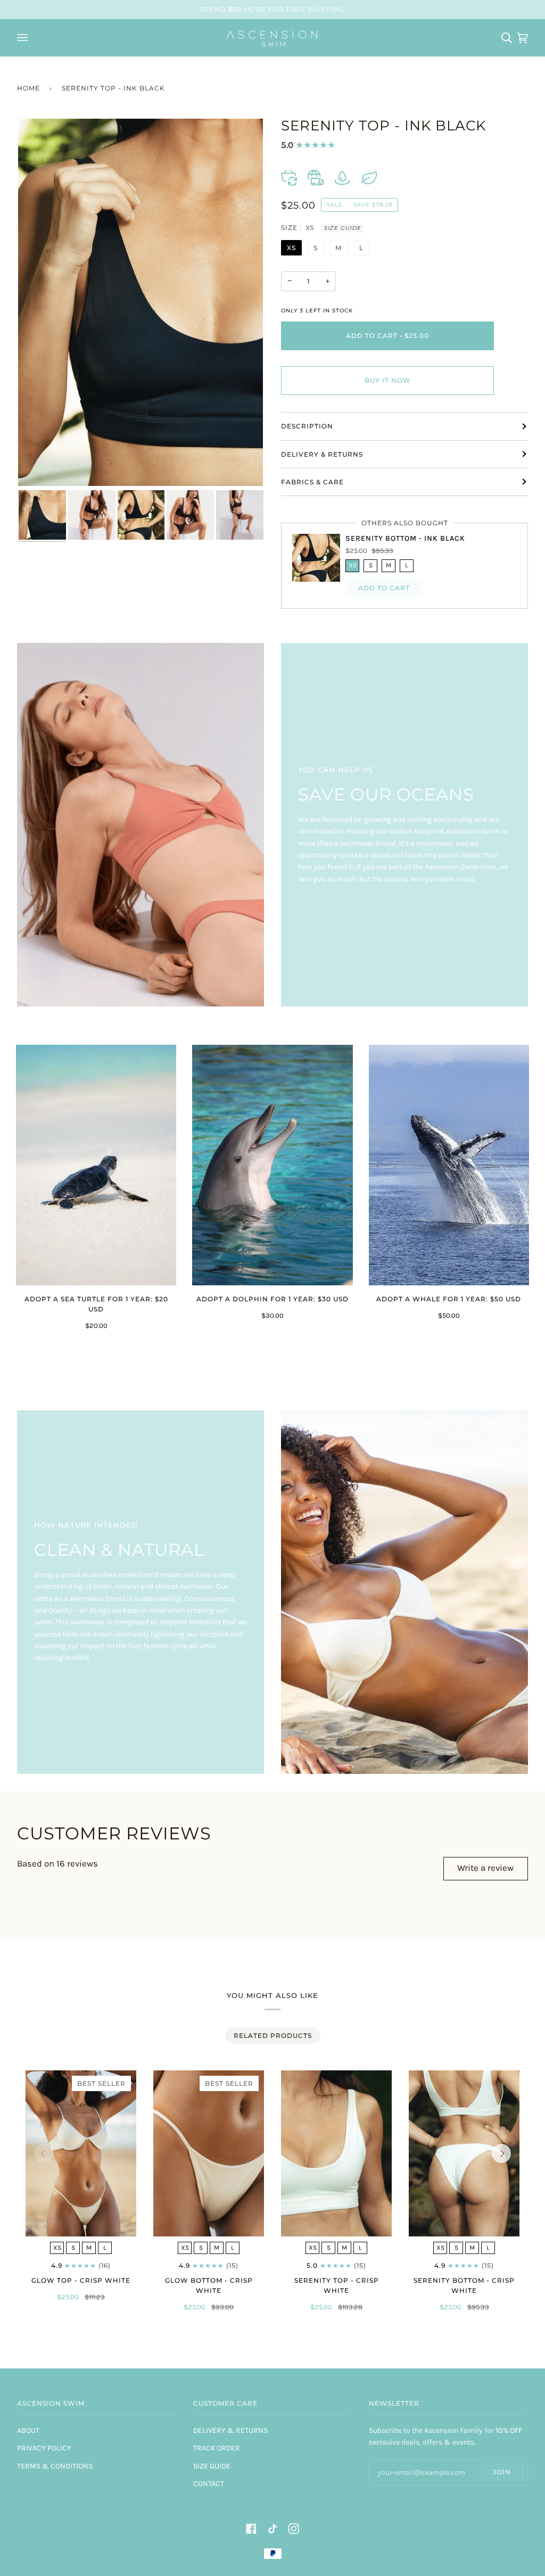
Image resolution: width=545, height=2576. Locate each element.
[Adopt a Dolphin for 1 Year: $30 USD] (272, 1165)
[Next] (501, 2153)
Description (307, 426)
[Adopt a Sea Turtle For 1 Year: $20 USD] (96, 1165)
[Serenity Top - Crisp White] (336, 2153)
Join (502, 2472)
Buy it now (388, 380)
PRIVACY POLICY (44, 2448)
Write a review (485, 1868)
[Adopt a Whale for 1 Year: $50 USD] (449, 1165)
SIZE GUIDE (342, 228)
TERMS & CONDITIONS (55, 2466)
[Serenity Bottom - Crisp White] (464, 2153)
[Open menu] (24, 38)
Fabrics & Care (312, 482)
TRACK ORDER (217, 2448)
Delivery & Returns (322, 454)
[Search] (504, 38)
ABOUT (28, 2430)
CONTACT (209, 2484)
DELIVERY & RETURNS (230, 2430)
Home (28, 88)
